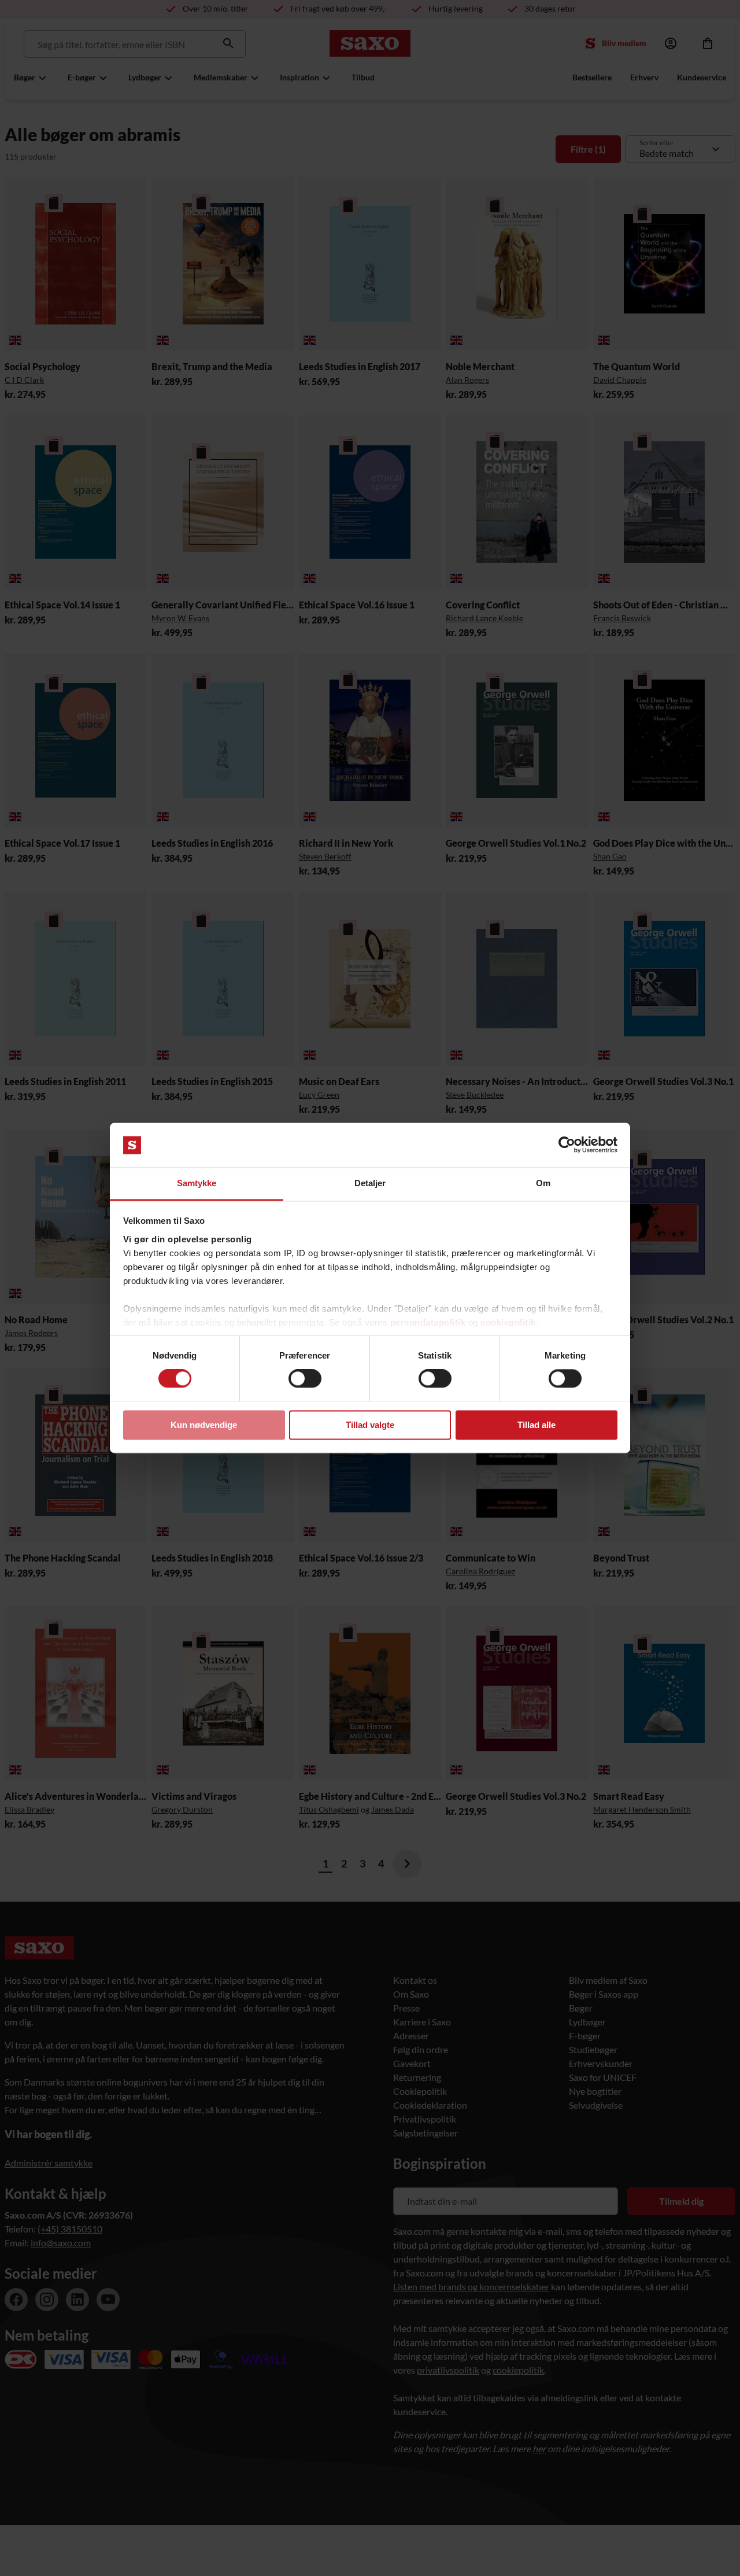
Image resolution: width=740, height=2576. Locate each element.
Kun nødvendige (204, 1425)
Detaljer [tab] (370, 1183)
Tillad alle (536, 1425)
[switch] (305, 1379)
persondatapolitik (428, 1322)
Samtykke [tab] (197, 1183)
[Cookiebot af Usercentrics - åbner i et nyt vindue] (567, 1145)
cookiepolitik (508, 1322)
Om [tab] (543, 1183)
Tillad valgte (370, 1425)
